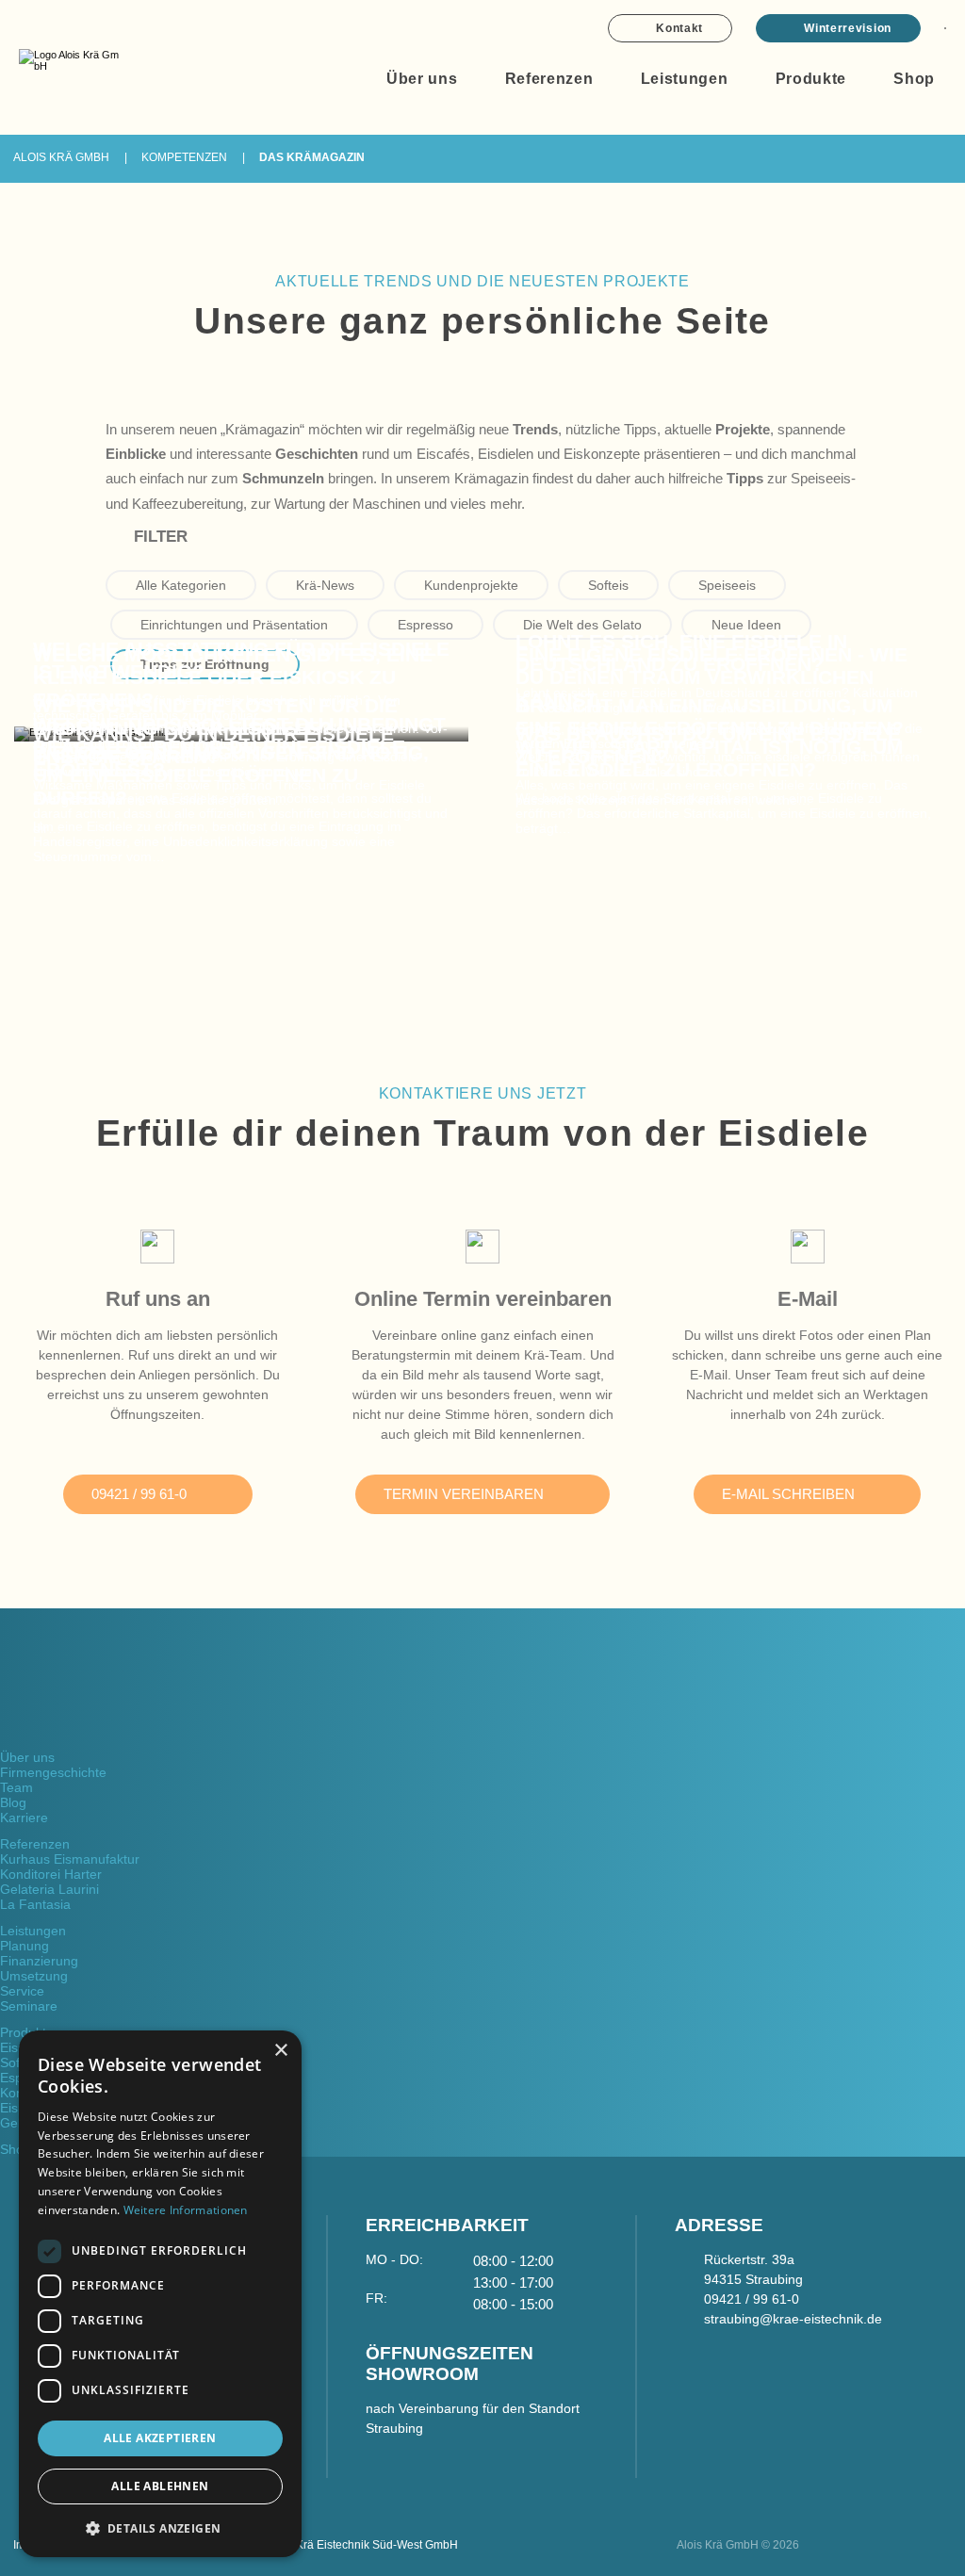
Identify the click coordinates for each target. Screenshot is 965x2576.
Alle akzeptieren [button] (160, 2438)
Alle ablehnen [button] (160, 2486)
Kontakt (679, 28)
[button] (160, 2527)
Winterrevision (848, 28)
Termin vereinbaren (464, 1494)
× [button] (280, 2051)
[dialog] (160, 2294)
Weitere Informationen (186, 2210)
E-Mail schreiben (788, 1494)
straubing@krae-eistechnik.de (793, 2319)
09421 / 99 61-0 (139, 1494)
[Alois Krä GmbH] (69, 61)
